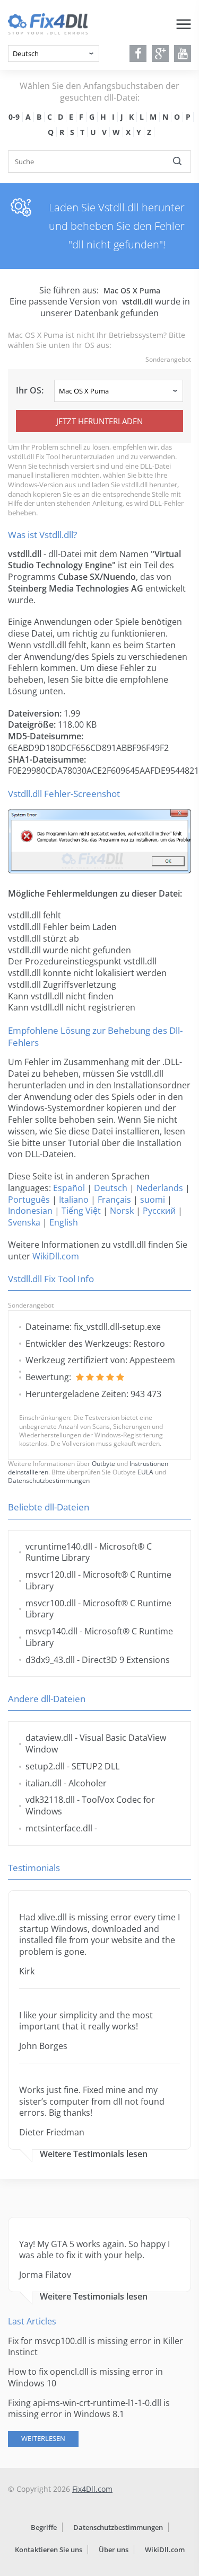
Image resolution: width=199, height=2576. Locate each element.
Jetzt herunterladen (99, 421)
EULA (145, 1472)
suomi (153, 1200)
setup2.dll (45, 1766)
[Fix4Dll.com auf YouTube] (183, 53)
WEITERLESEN (43, 2438)
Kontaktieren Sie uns (49, 2550)
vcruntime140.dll (59, 1546)
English (64, 1222)
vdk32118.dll (50, 1800)
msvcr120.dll (51, 1575)
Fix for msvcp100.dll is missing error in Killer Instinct (96, 2347)
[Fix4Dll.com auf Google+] (161, 53)
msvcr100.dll (51, 1603)
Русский (159, 1211)
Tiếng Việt (81, 1211)
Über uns (114, 2550)
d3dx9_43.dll (50, 1660)
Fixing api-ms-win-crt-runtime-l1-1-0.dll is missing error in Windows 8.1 (89, 2409)
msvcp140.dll (51, 1631)
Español (69, 1188)
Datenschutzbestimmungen (49, 1481)
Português (29, 1200)
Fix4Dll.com (92, 2489)
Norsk (122, 1211)
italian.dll (44, 1783)
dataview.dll (49, 1738)
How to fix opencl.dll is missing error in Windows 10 (85, 2377)
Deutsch (111, 1188)
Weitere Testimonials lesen (94, 2154)
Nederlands (160, 1188)
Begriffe (44, 2527)
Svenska (24, 1222)
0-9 (14, 117)
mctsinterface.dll (59, 1828)
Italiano (74, 1200)
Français (114, 1200)
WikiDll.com (56, 1256)
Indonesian (30, 1211)
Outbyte (103, 1464)
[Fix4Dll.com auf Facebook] (138, 53)
